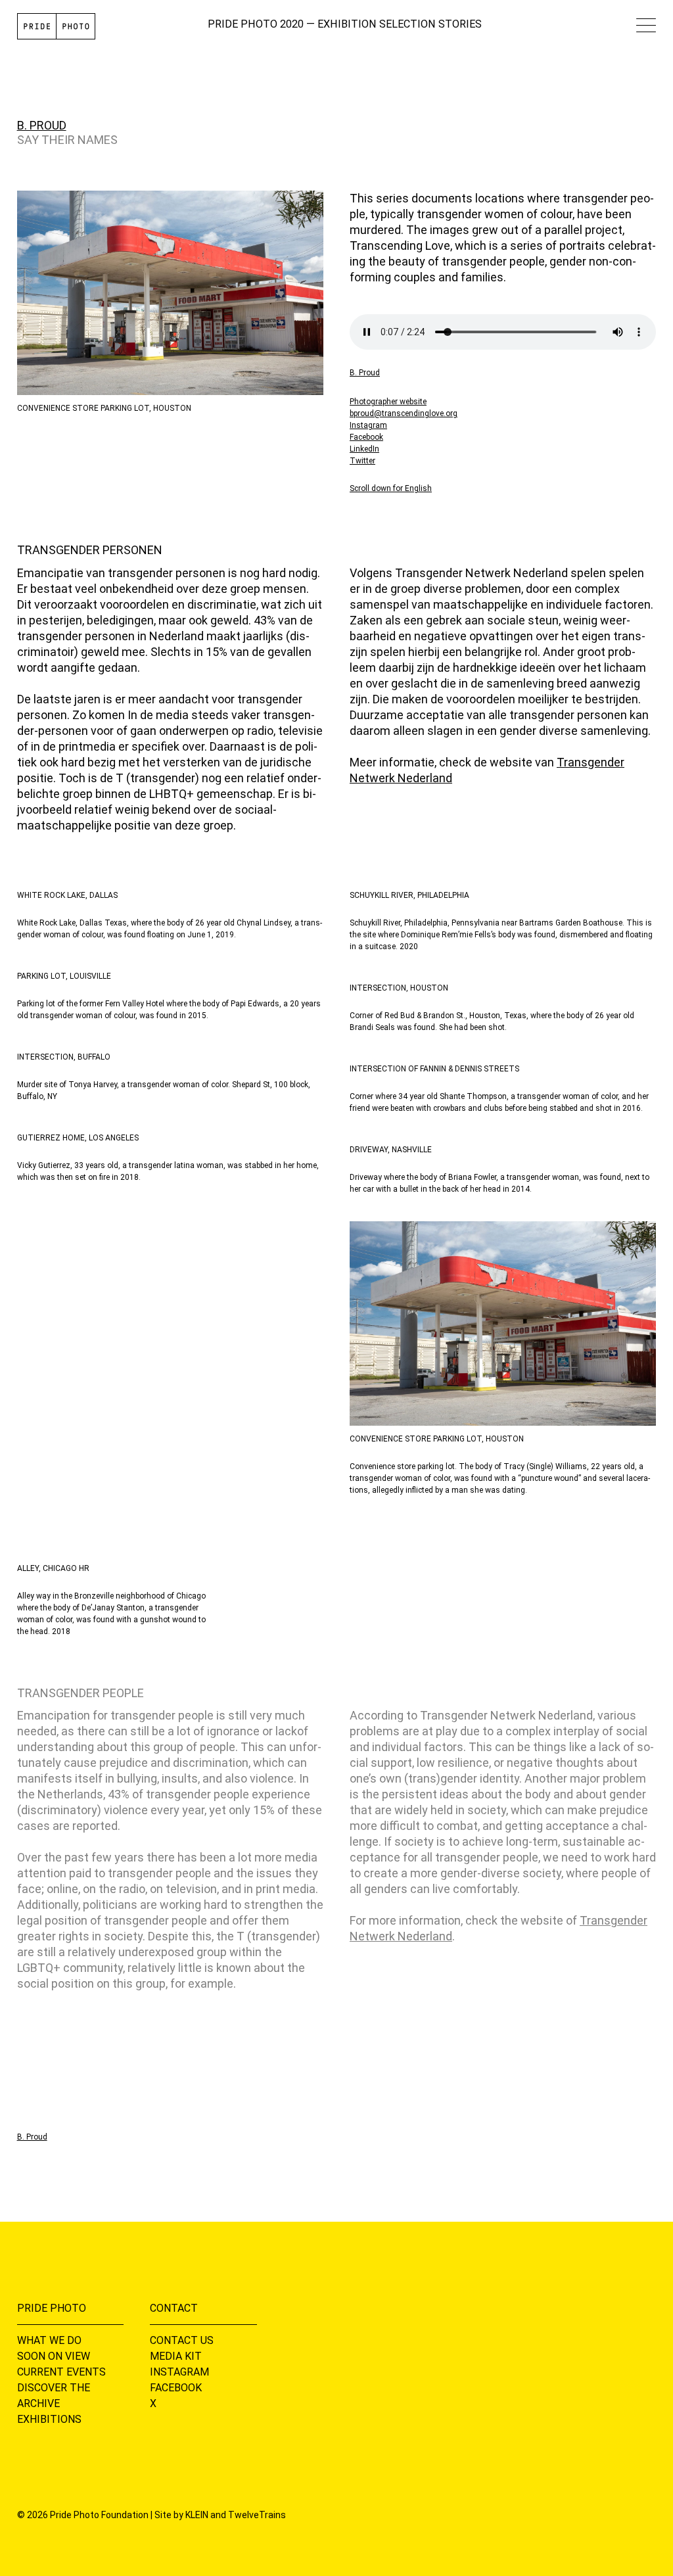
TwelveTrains (257, 2515)
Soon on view (54, 2356)
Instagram (368, 425)
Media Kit (176, 2356)
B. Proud (42, 125)
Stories (460, 24)
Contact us (182, 2340)
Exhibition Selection (377, 24)
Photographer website (388, 402)
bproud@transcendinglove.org (404, 413)
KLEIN (197, 2515)
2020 (292, 24)
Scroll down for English (391, 488)
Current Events (61, 2372)
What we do (49, 2340)
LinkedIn (364, 449)
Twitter (362, 461)
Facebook (366, 437)
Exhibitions (49, 2419)
